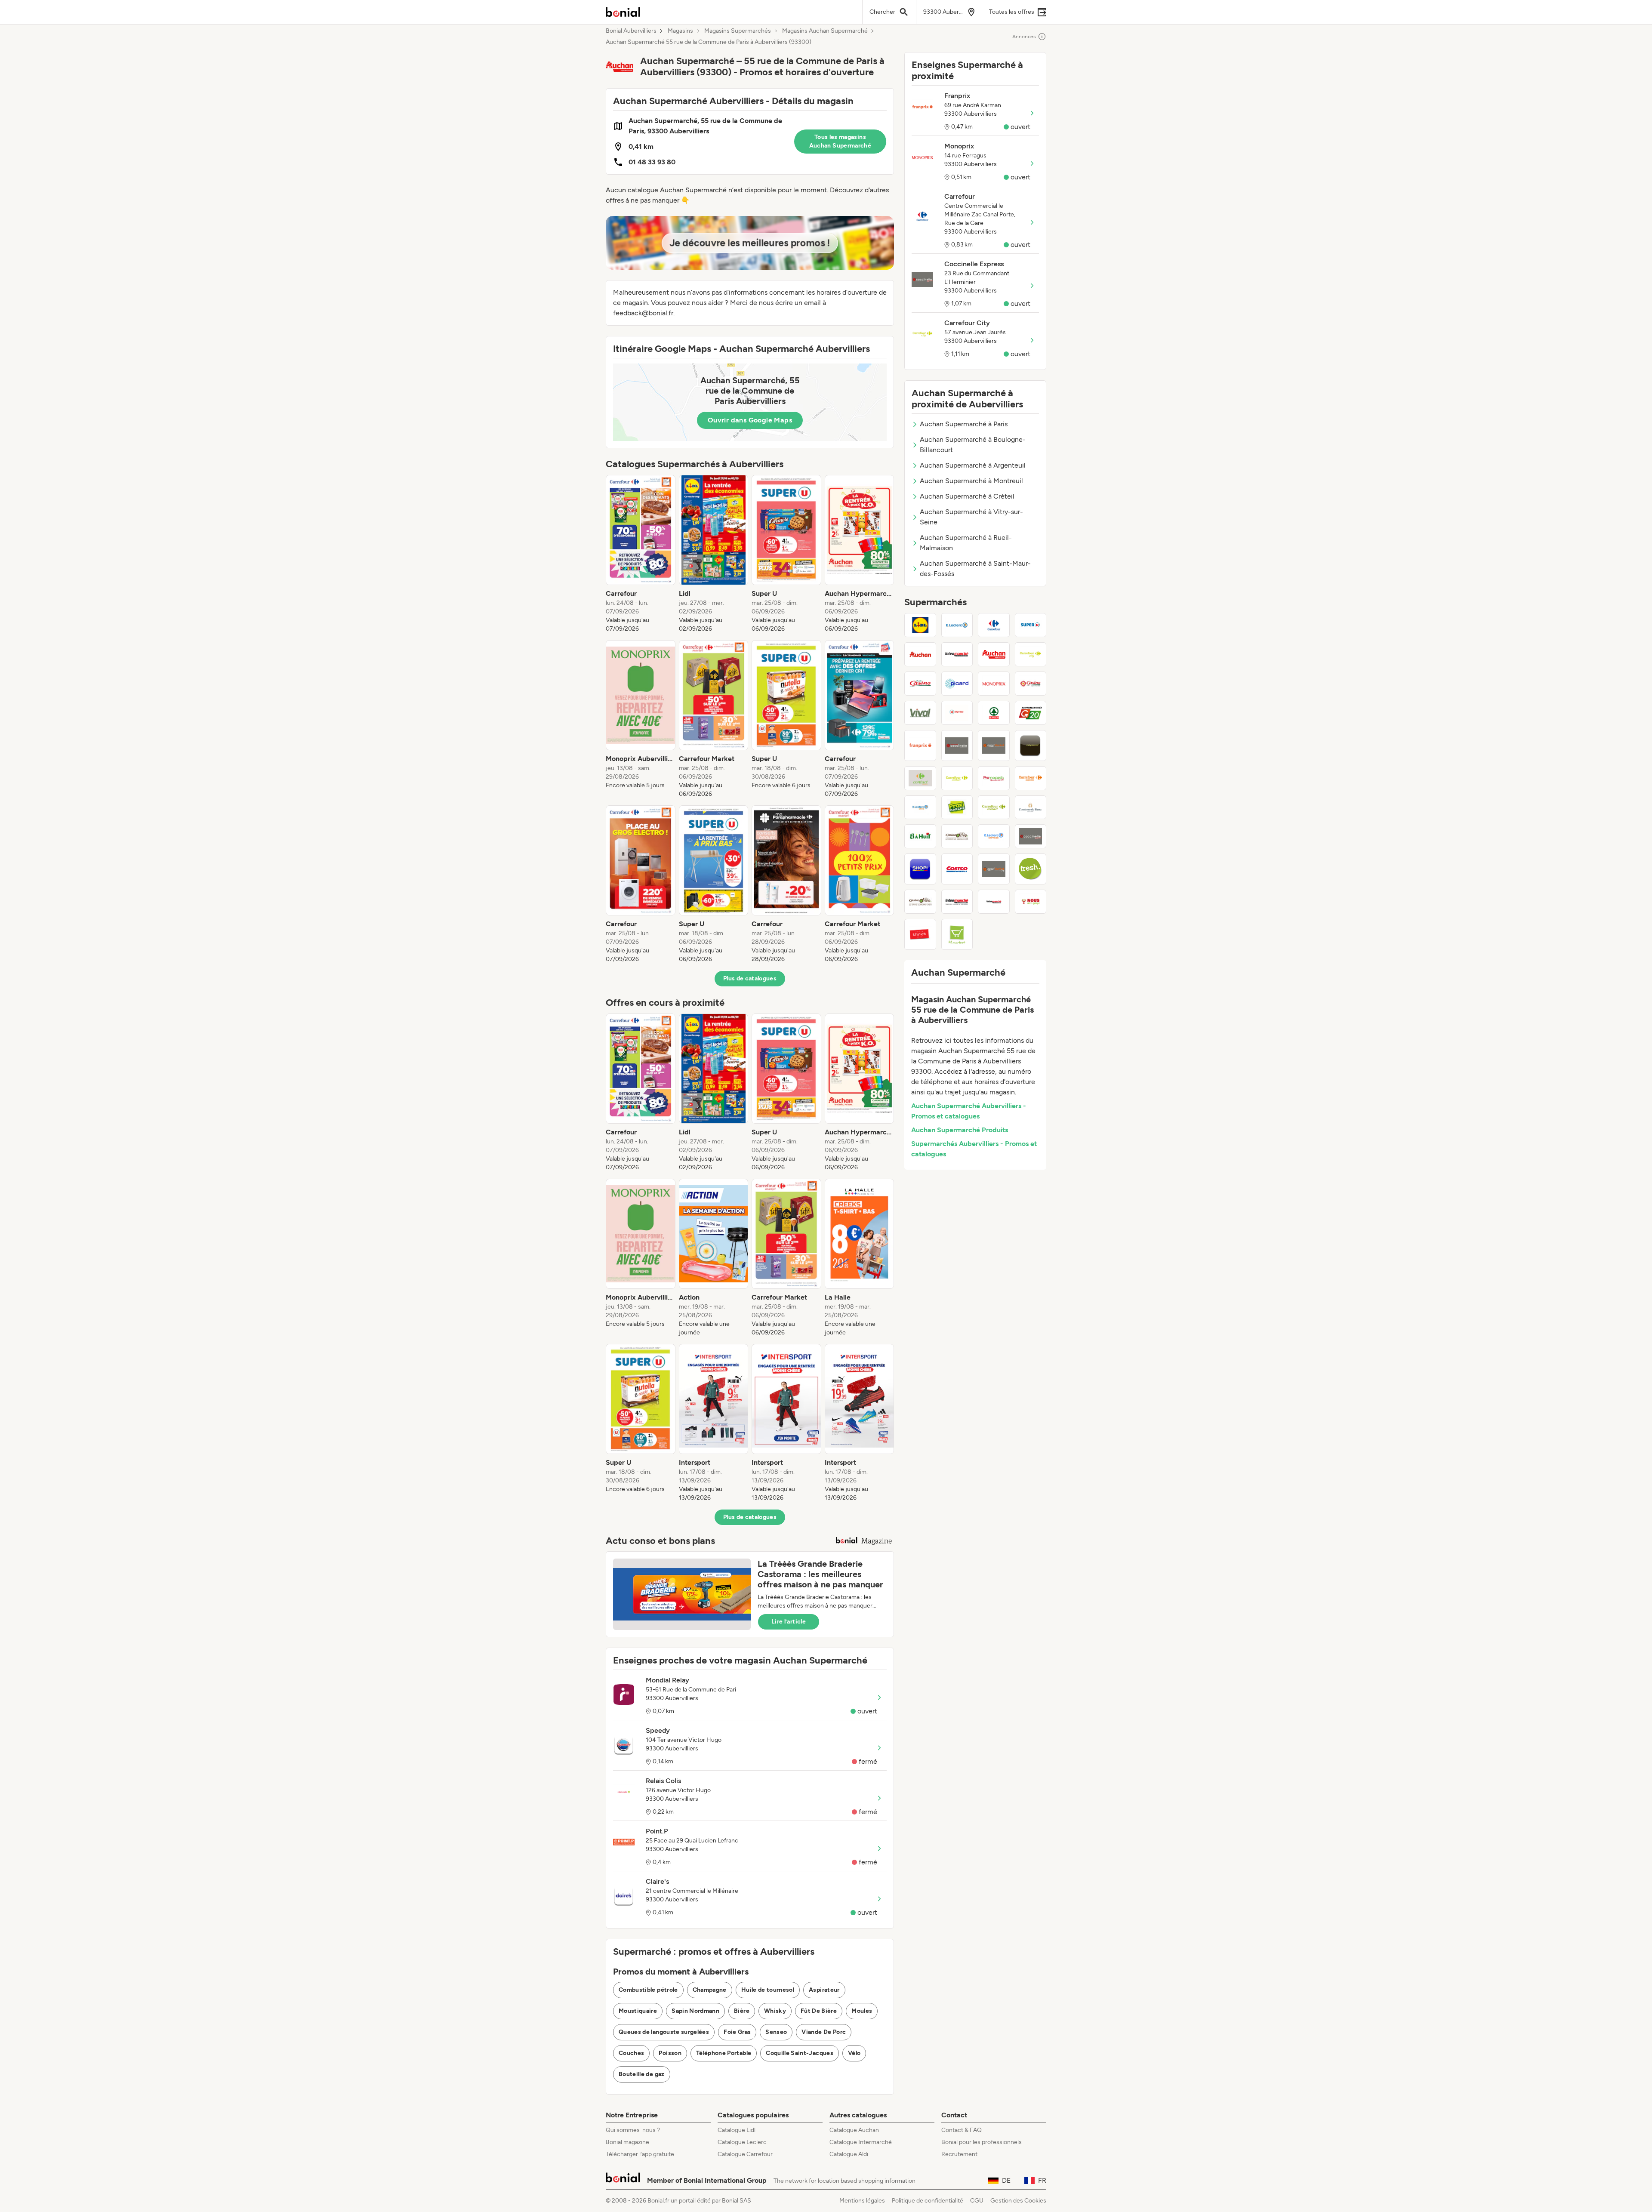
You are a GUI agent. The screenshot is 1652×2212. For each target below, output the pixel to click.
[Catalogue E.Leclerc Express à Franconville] (994, 836)
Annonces (1024, 37)
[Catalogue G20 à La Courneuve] (1031, 713)
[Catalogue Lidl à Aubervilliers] (920, 625)
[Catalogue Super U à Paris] (1031, 625)
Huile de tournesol (768, 1990)
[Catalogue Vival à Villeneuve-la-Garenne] (920, 713)
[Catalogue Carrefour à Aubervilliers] (994, 625)
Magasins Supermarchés (738, 31)
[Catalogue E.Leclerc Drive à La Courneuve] (920, 807)
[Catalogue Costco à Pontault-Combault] (957, 869)
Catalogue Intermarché (861, 2142)
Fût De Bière (819, 2011)
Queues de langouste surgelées (664, 2032)
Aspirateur (824, 1990)
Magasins (680, 31)
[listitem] (641, 554)
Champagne (710, 1990)
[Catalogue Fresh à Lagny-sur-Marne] (1031, 869)
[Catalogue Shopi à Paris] (920, 869)
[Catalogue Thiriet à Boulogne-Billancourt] (920, 934)
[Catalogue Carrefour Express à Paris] (1031, 778)
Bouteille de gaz (642, 2074)
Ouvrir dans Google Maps (750, 420)
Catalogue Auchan (854, 2130)
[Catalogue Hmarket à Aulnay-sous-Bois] (957, 934)
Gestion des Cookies (1018, 2201)
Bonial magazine (627, 2142)
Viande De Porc (824, 2032)
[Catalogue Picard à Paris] (957, 684)
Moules (862, 2011)
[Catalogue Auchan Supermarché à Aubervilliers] (994, 654)
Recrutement (959, 2154)
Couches (631, 2053)
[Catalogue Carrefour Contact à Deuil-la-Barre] (994, 807)
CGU (977, 2201)
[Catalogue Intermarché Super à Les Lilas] (957, 654)
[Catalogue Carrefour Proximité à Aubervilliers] (957, 778)
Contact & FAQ (962, 2130)
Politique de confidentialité (928, 2201)
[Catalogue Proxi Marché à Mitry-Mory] (957, 807)
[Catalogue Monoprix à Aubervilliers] (994, 684)
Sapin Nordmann (695, 2011)
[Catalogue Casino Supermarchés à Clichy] (1031, 684)
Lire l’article (789, 1622)
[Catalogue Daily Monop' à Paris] (1031, 746)
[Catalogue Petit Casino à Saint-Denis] (920, 684)
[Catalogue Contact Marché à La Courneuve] (920, 778)
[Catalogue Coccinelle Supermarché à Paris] (957, 746)
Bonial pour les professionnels (982, 2142)
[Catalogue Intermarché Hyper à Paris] (994, 902)
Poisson (670, 2053)
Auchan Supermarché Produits (960, 1130)
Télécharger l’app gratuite (640, 2154)
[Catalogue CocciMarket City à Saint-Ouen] (994, 869)
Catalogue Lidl (737, 2130)
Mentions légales (862, 2201)
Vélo (854, 2053)
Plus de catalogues (750, 978)
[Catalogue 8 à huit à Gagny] (920, 836)
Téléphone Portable (724, 2053)
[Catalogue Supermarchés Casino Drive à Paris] (920, 902)
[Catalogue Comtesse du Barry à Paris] (1031, 807)
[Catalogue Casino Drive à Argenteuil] (957, 836)
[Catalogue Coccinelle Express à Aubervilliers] (1031, 836)
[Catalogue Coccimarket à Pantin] (994, 746)
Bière (742, 2011)
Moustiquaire (638, 2011)
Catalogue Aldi (849, 2154)
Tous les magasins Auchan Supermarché (840, 141)
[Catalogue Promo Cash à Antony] (994, 778)
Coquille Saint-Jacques (800, 2053)
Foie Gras (737, 2032)
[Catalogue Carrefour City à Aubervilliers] (1031, 654)
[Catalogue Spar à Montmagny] (994, 713)
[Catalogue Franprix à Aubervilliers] (920, 746)
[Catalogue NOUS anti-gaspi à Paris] (1031, 902)
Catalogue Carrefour (745, 2154)
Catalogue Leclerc (742, 2142)
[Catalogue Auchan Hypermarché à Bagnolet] (920, 654)
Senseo (776, 2032)
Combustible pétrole (648, 1990)
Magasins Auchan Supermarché (825, 31)
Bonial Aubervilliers (631, 31)
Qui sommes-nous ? (633, 2130)
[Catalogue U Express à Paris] (957, 713)
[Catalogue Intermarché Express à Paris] (957, 902)
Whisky (775, 2011)
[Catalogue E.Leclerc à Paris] (957, 625)
